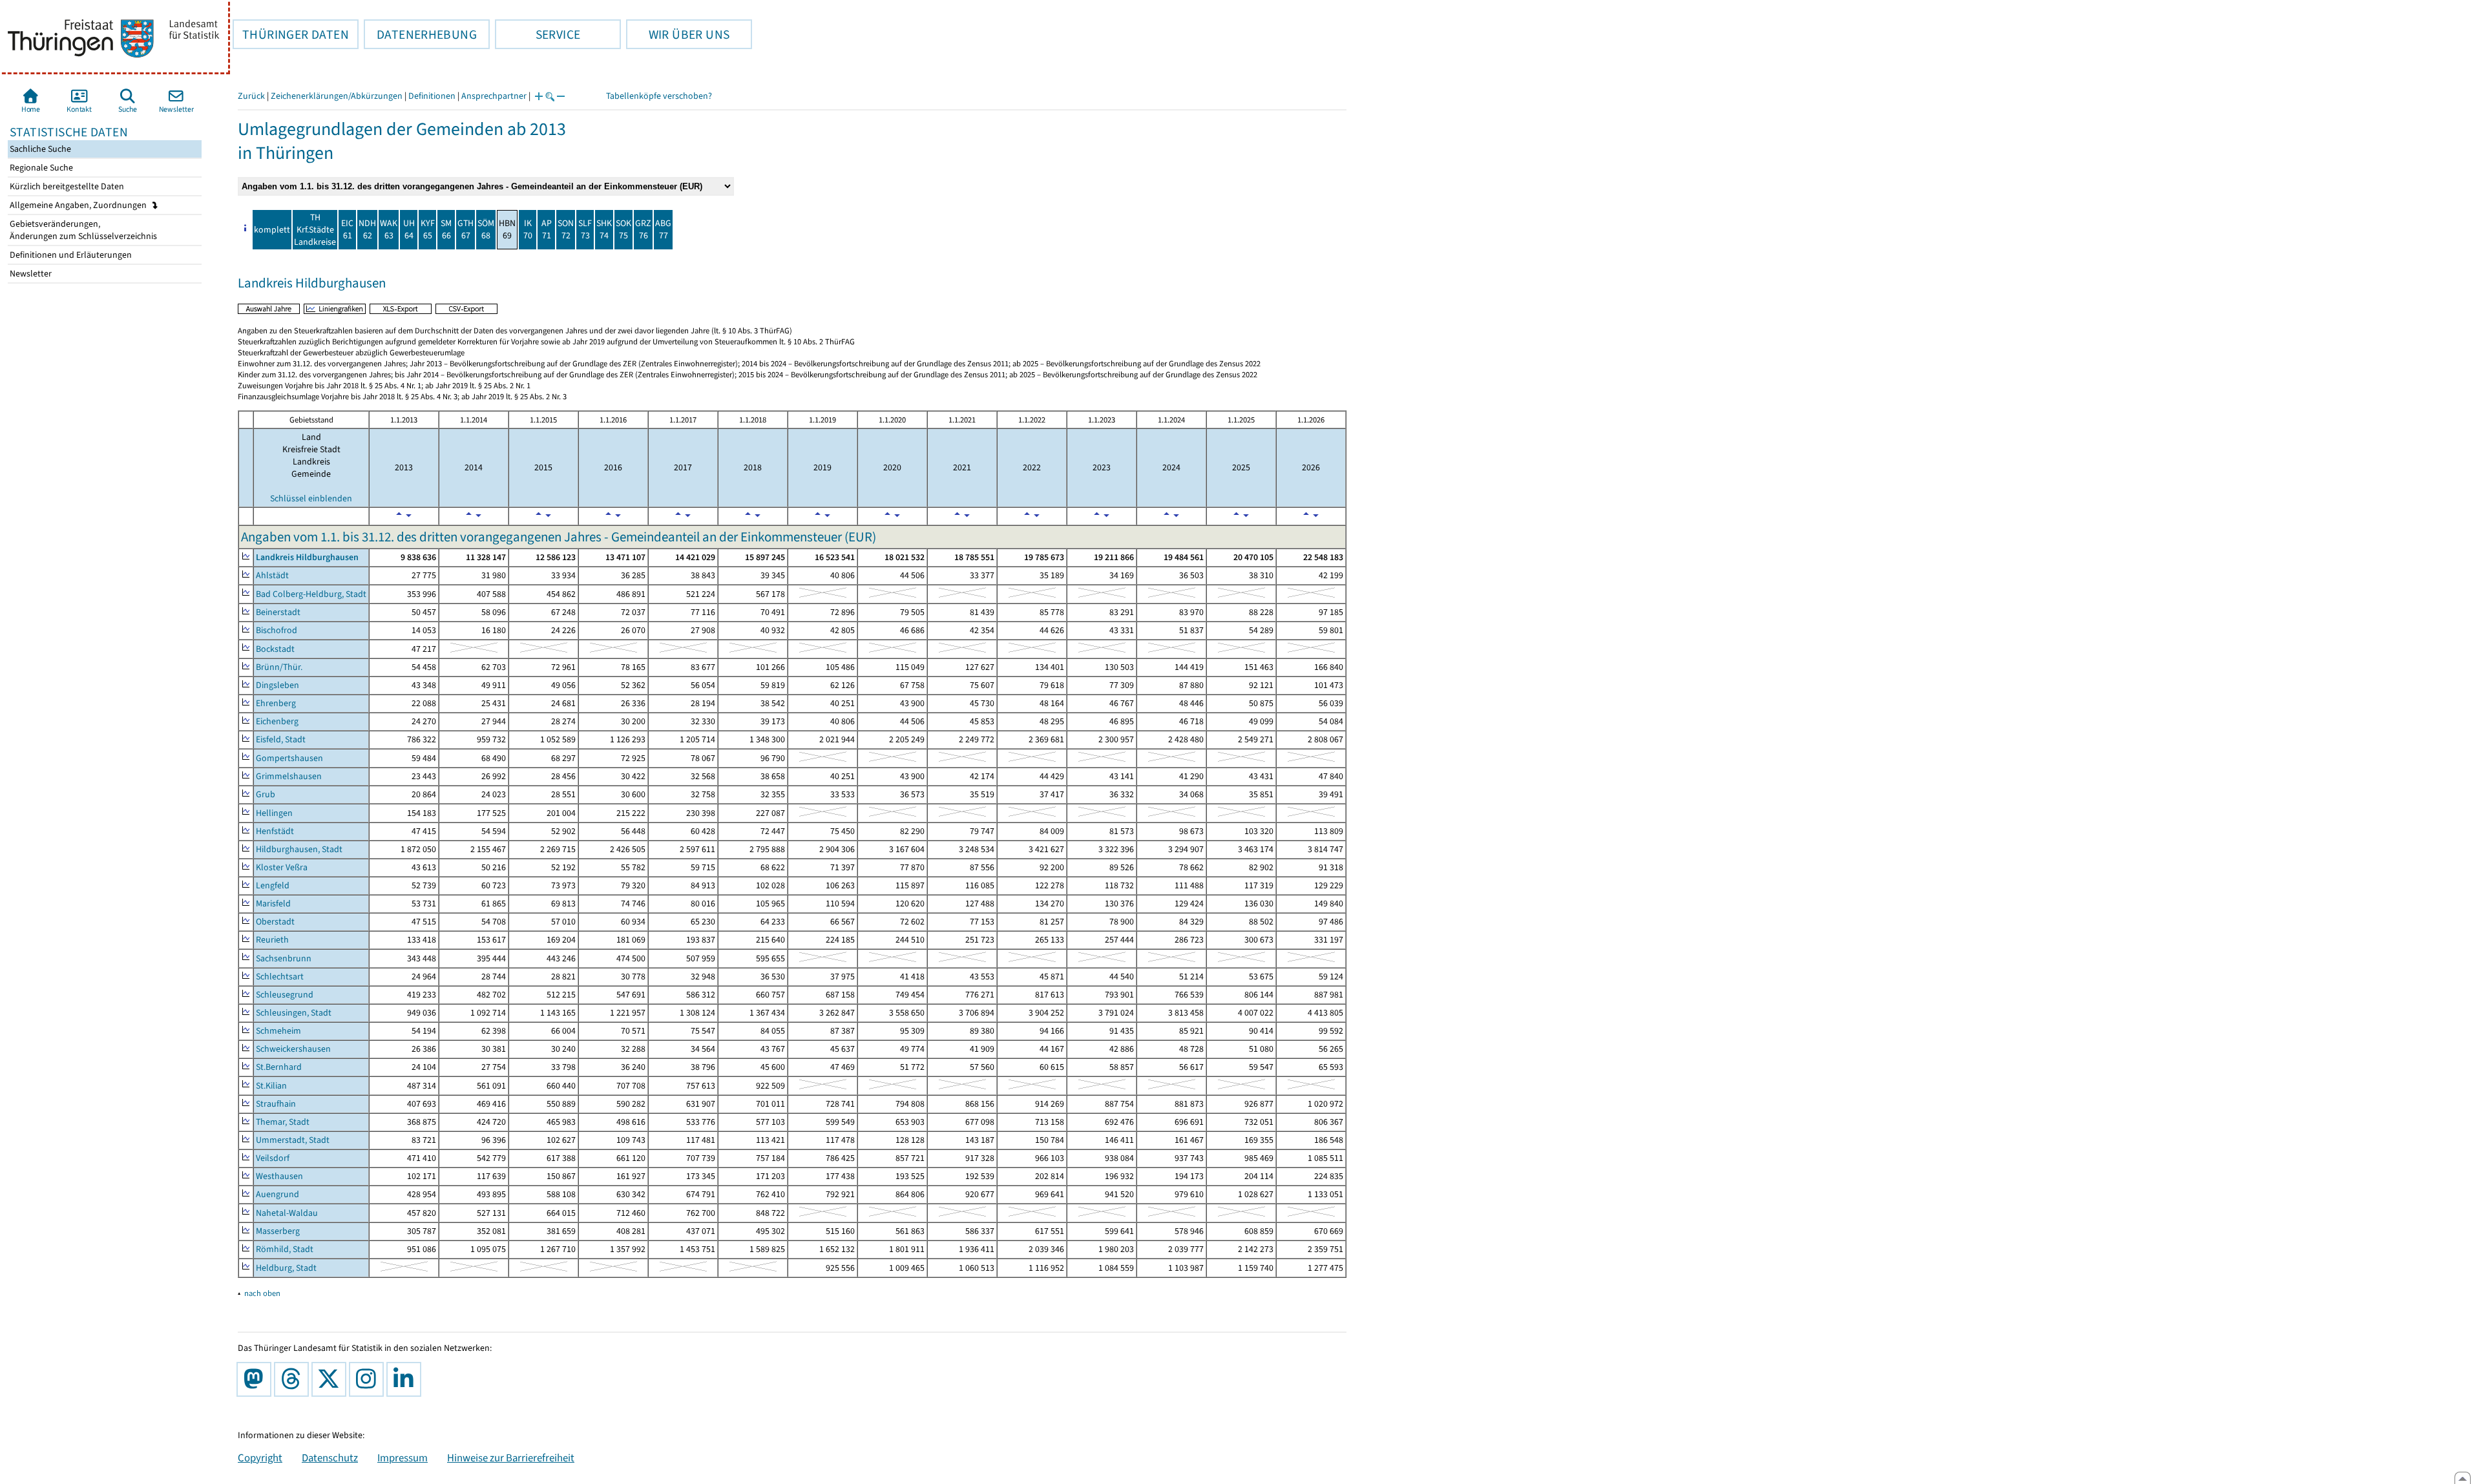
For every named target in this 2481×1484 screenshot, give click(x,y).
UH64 (409, 229)
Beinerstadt (278, 612)
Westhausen (279, 1176)
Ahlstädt (272, 575)
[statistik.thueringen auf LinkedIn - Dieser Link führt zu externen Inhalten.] (406, 1379)
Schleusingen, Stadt (294, 1013)
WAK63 (389, 229)
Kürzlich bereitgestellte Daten (66, 186)
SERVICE (538, 34)
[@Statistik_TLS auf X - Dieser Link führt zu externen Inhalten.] (331, 1379)
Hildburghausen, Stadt (299, 849)
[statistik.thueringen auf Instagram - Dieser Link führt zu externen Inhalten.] (369, 1379)
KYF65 (428, 229)
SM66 (446, 229)
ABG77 (663, 229)
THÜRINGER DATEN (291, 34)
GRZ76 (643, 229)
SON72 (566, 229)
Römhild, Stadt (285, 1249)
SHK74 (604, 229)
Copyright (260, 1458)
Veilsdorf (273, 1158)
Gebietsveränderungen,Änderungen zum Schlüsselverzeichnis (82, 230)
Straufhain (276, 1104)
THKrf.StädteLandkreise (315, 230)
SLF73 (585, 229)
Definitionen (432, 96)
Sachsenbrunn (284, 958)
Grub (266, 794)
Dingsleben (277, 685)
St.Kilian (271, 1086)
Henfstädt (275, 831)
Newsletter (30, 274)
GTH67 (466, 229)
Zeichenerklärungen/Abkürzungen (337, 96)
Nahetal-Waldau (287, 1213)
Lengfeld (273, 885)
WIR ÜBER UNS (678, 34)
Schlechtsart (280, 977)
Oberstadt (275, 922)
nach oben (262, 1293)
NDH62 (367, 229)
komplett (272, 230)
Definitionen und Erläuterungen (70, 255)
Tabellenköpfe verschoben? (659, 96)
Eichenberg (277, 721)
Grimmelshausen (289, 776)
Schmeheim (278, 1031)
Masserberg (278, 1231)
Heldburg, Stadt (286, 1268)
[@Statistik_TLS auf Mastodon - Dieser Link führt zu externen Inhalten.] (256, 1379)
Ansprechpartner (494, 96)
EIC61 (347, 229)
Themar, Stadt (283, 1122)
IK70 (528, 229)
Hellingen (274, 813)
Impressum (403, 1458)
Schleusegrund (285, 995)
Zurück (251, 96)
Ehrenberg (276, 703)
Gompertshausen (289, 758)
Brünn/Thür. (279, 667)
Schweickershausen (293, 1049)
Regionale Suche (40, 168)
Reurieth (272, 940)
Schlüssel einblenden (311, 498)
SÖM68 (486, 229)
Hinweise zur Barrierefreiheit (511, 1458)
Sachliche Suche (39, 149)
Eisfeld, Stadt (281, 739)
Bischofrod (277, 630)
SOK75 (623, 229)
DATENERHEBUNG (420, 34)
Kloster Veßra (282, 867)
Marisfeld (273, 904)
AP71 (547, 229)
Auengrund (277, 1194)
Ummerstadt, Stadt (293, 1140)
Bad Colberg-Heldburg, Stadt (311, 594)
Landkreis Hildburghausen (307, 557)
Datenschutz (330, 1458)
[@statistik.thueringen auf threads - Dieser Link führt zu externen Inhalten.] (294, 1379)
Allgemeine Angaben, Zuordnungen (79, 205)
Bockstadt (275, 649)
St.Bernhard (279, 1067)
